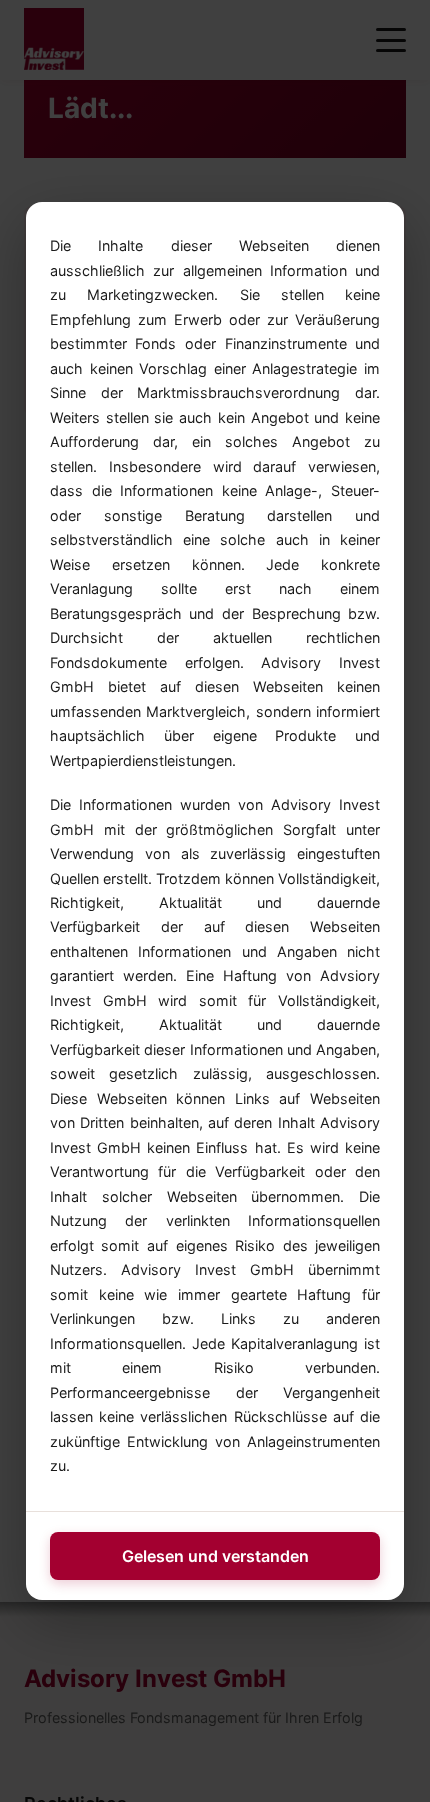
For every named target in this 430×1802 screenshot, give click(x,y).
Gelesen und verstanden (215, 1556)
